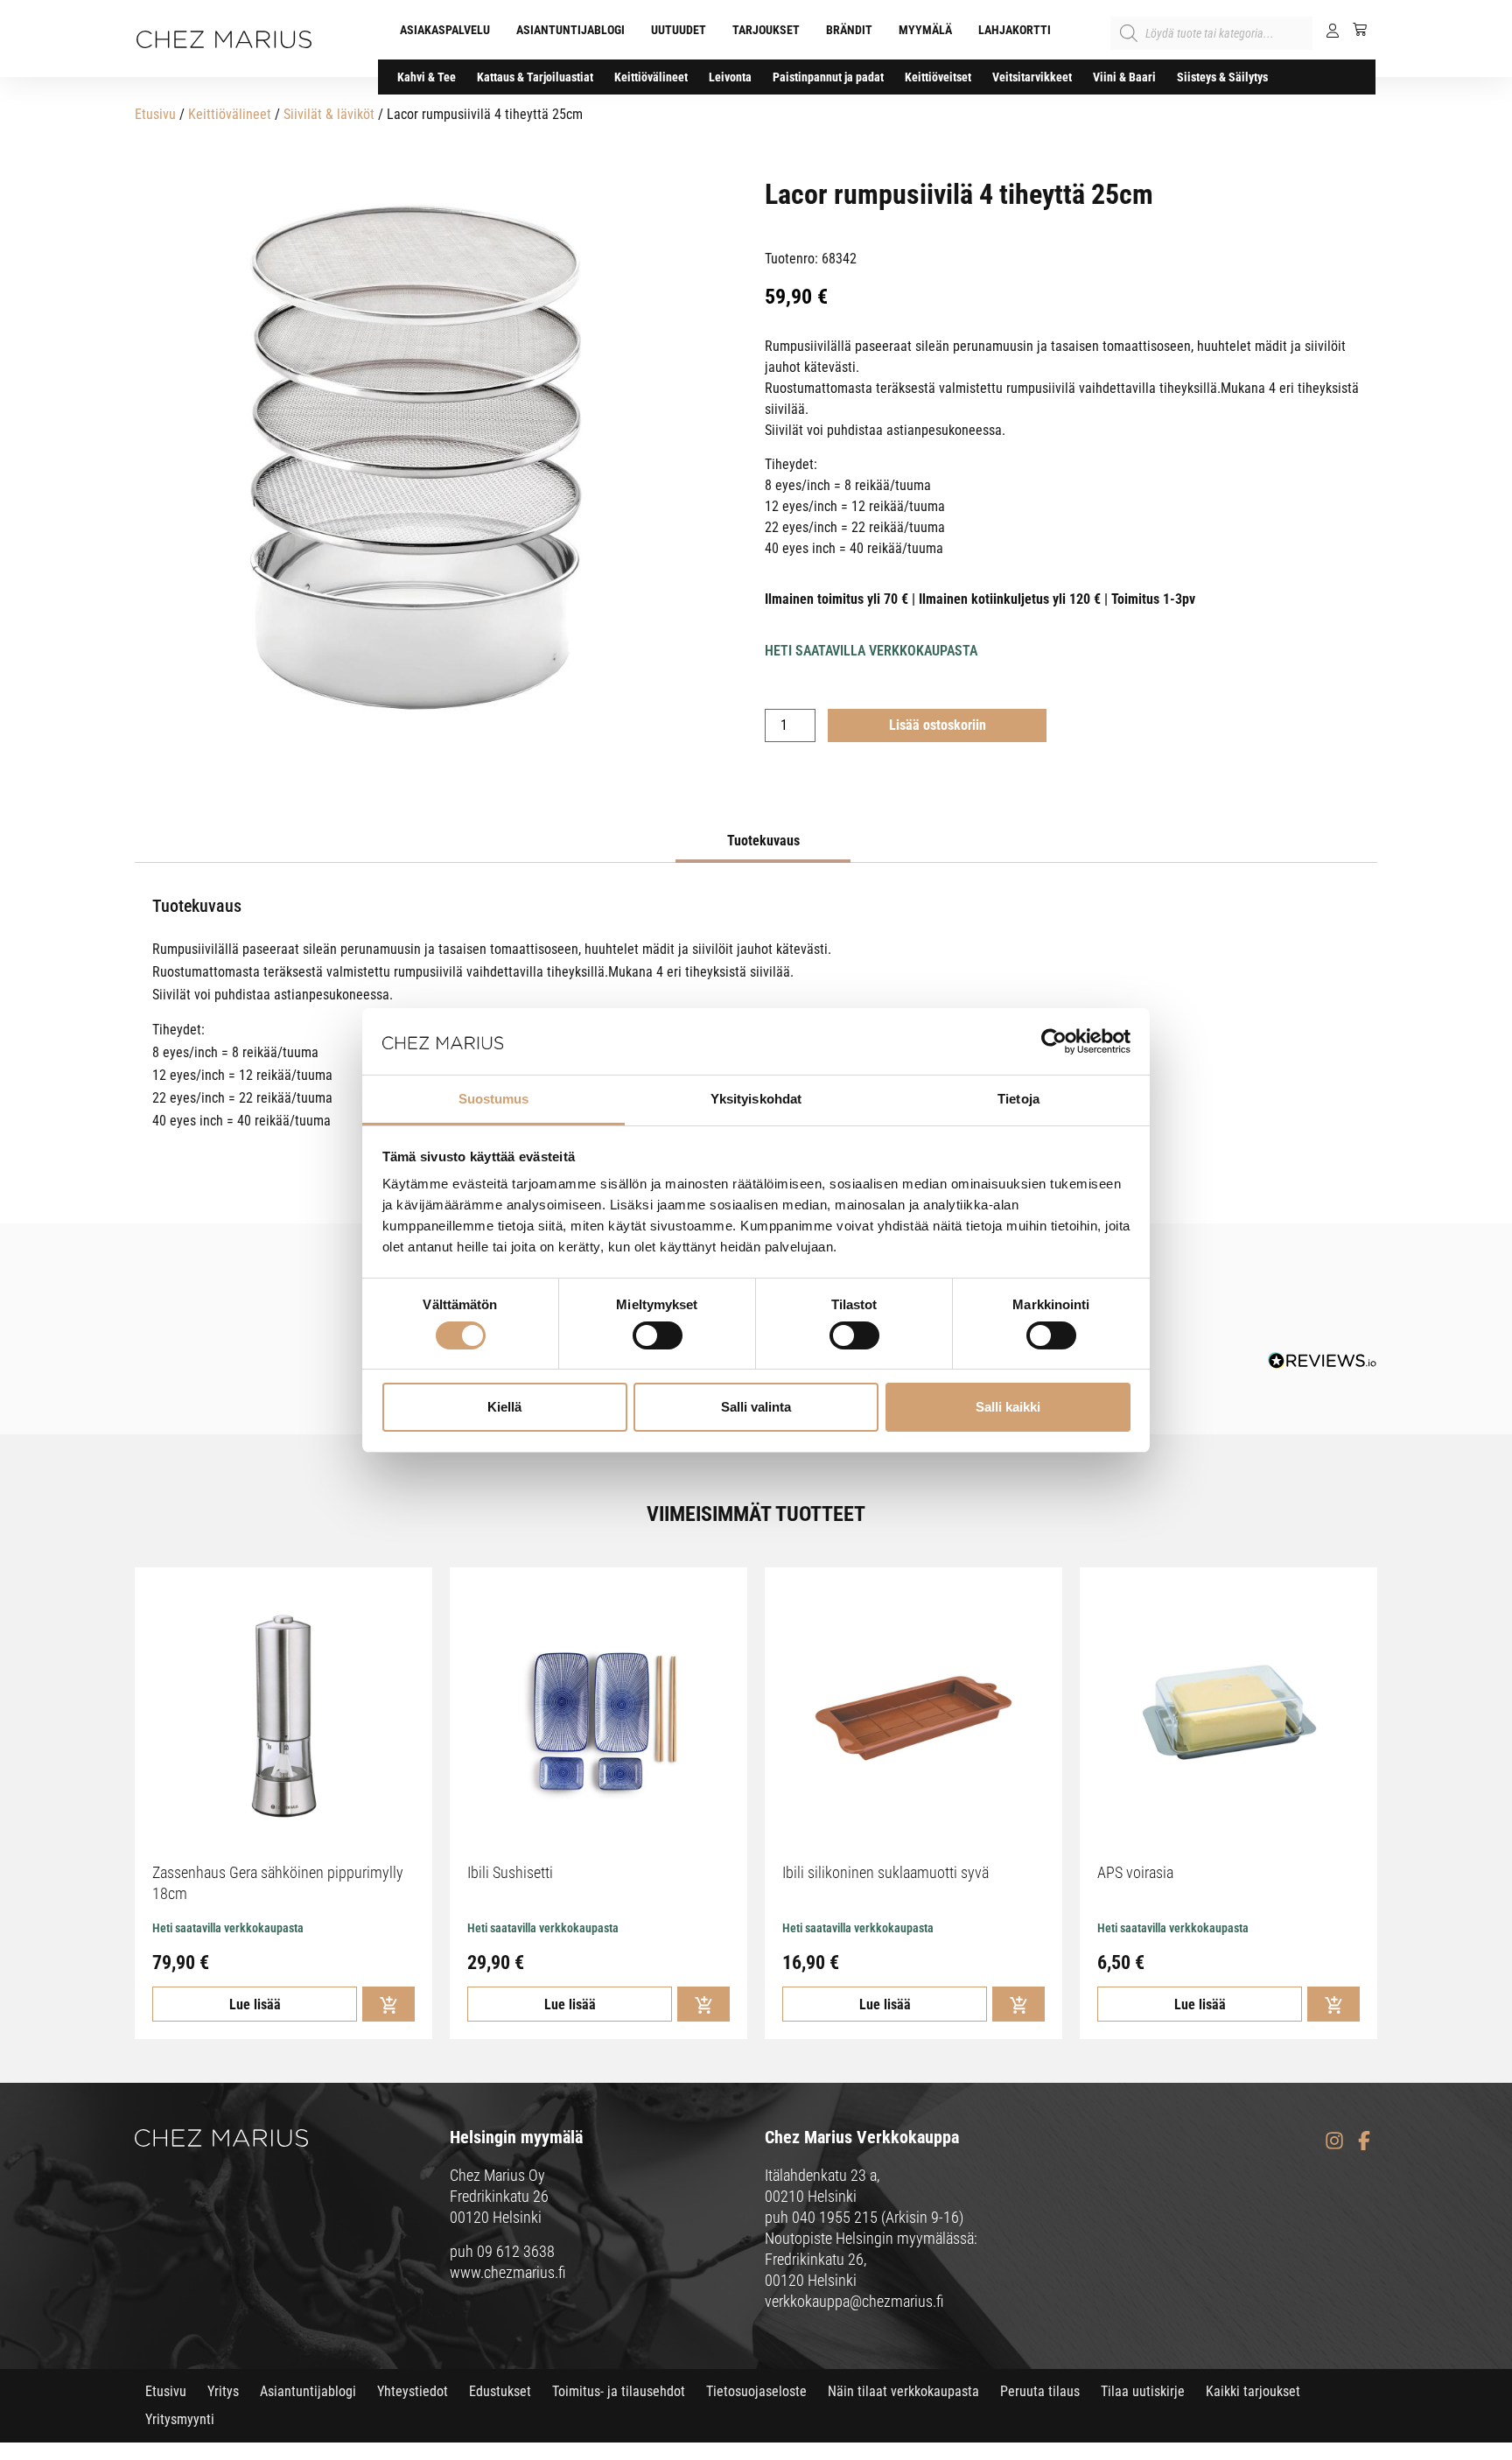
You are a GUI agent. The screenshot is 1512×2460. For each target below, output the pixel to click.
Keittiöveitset (938, 77)
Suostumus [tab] (494, 1099)
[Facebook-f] (1364, 2140)
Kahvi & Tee (427, 77)
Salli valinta (756, 1407)
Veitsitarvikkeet (1032, 77)
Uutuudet (679, 30)
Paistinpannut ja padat (828, 77)
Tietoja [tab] (1018, 1099)
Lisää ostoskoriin (938, 725)
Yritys (223, 2391)
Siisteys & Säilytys (1222, 77)
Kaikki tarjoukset (1253, 2391)
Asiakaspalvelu (445, 30)
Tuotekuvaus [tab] (763, 841)
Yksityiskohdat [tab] (756, 1099)
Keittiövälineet (651, 77)
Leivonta (730, 77)
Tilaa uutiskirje (1143, 2391)
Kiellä (504, 1407)
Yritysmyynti (180, 2419)
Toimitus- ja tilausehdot (619, 2391)
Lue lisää (255, 2004)
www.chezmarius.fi (508, 2272)
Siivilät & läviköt (329, 114)
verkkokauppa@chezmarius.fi (854, 2301)
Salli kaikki (1008, 1407)
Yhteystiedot (413, 2391)
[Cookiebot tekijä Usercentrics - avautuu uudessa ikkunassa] (1054, 1041)
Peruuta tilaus (1040, 2391)
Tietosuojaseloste (756, 2391)
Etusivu (155, 114)
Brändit (849, 30)
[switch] (658, 1335)
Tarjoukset (766, 30)
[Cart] (1353, 29)
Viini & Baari (1124, 77)
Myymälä (925, 30)
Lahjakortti (1015, 30)
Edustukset (500, 2391)
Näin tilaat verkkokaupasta (903, 2391)
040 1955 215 (835, 2217)
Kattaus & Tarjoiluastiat (535, 77)
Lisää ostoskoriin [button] (388, 2004)
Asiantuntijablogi (570, 30)
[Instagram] (1334, 2140)
